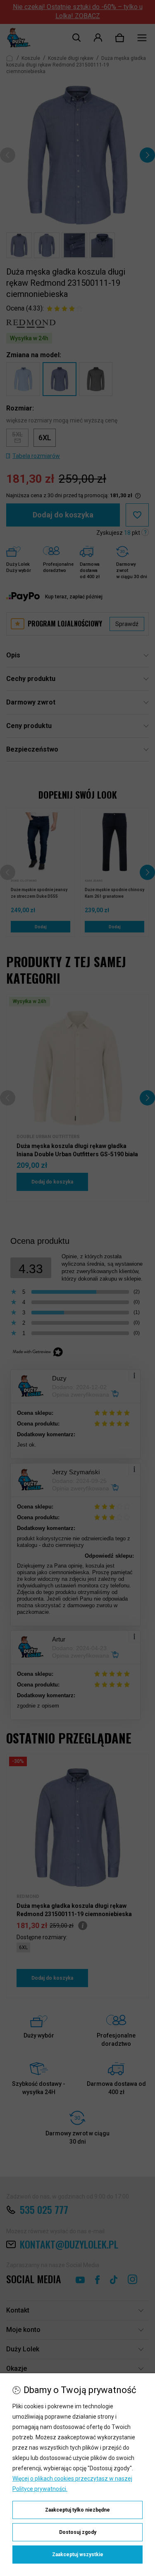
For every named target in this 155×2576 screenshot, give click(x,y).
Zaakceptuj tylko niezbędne (77, 2510)
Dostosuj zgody (78, 2532)
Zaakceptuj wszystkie (78, 2555)
